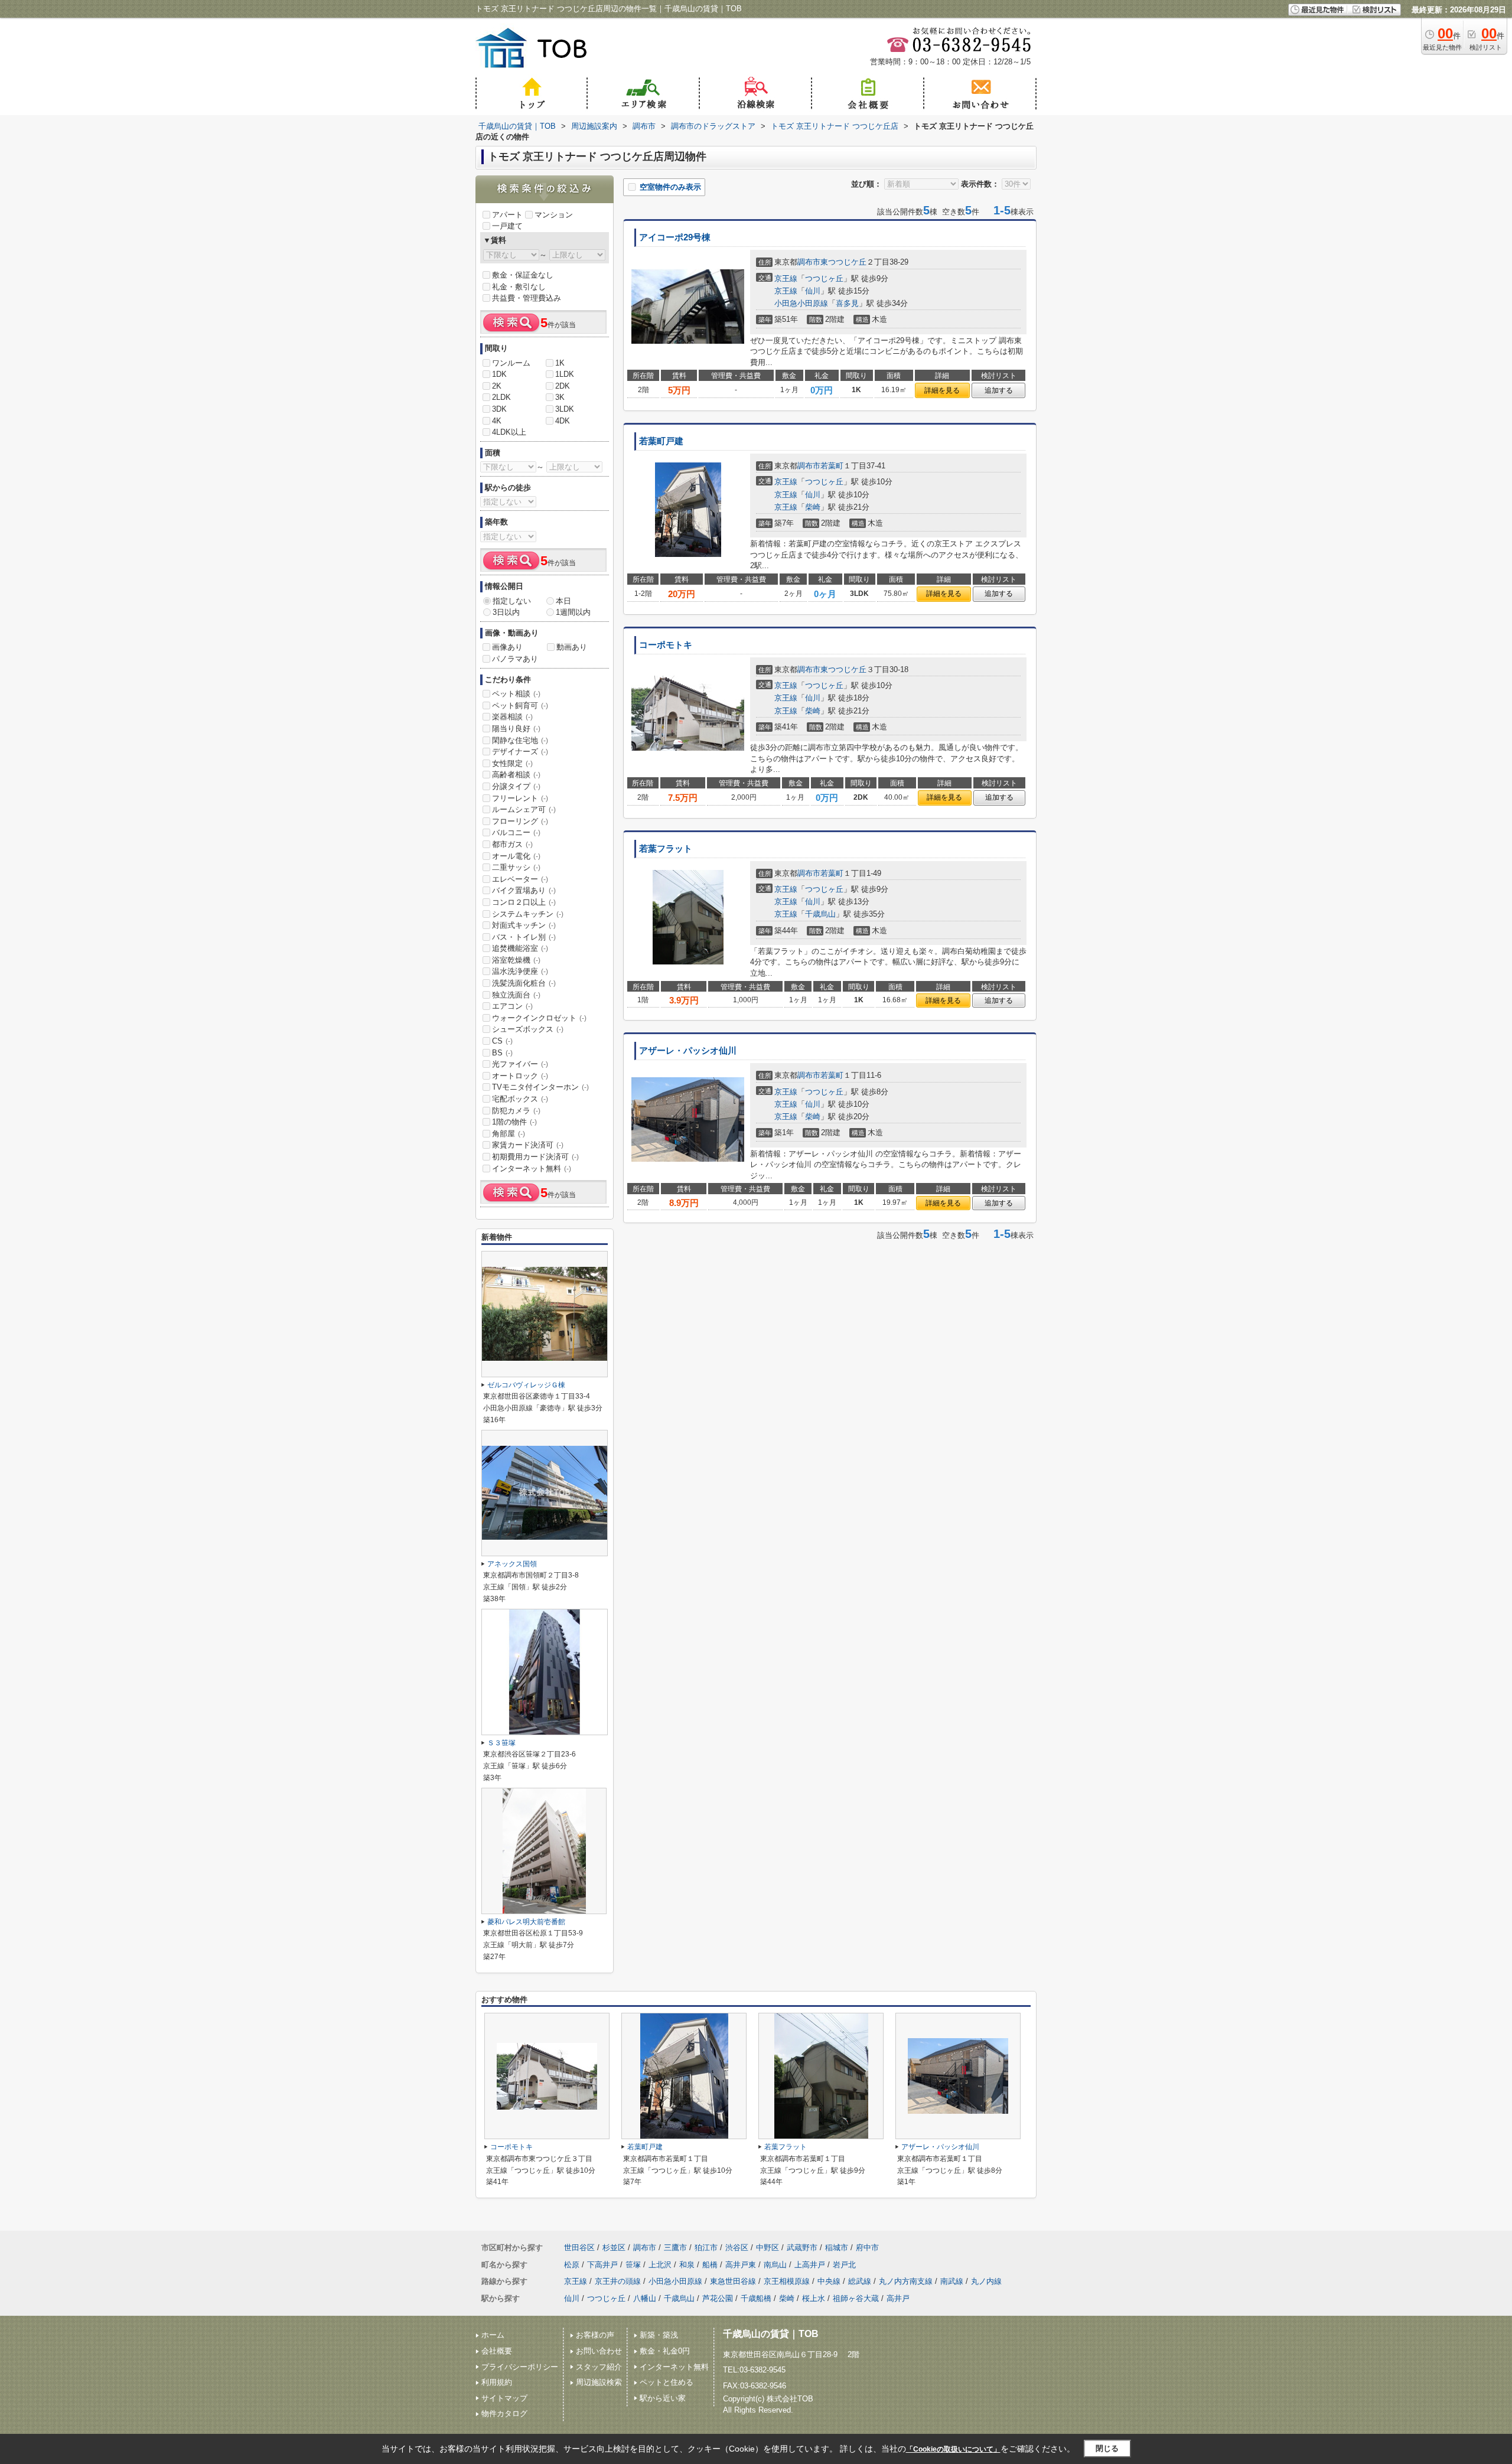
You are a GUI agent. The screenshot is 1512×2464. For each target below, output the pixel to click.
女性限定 (512, 763)
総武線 (860, 2281)
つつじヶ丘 (824, 278)
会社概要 (497, 2351)
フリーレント (520, 798)
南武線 (952, 2281)
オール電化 (516, 856)
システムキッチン (528, 914)
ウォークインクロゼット (539, 1018)
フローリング (520, 821)
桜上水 (814, 2298)
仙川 (813, 291)
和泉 (687, 2265)
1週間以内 (573, 612)
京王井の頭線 (618, 2281)
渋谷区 (737, 2248)
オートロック (520, 1076)
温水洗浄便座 (520, 971)
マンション (554, 215)
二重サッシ (516, 867)
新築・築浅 (659, 2335)
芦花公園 (718, 2298)
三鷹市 (675, 2248)
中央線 (829, 2281)
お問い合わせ (599, 2351)
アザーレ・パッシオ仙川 (688, 1051)
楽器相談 (512, 717)
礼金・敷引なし (519, 287)
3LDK (565, 409)
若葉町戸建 (661, 441)
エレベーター (520, 879)
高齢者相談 (516, 775)
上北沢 (660, 2265)
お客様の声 (595, 2335)
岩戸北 (844, 2265)
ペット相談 (516, 694)
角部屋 (509, 1134)
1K (560, 363)
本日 (563, 601)
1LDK (565, 374)
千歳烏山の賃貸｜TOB (771, 2334)
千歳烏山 (820, 914)
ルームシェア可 (524, 809)
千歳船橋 (756, 2298)
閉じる (1107, 2448)
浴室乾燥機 (516, 960)
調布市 (809, 262)
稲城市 (837, 2248)
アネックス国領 (512, 1564)
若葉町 (832, 466)
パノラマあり (515, 659)
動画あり (572, 647)
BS (502, 1053)
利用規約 (497, 2382)
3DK (499, 409)
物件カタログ (504, 2414)
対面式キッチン (524, 925)
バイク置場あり (524, 890)
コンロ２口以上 (524, 902)
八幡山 (645, 2298)
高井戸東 (741, 2265)
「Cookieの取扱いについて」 (953, 2449)
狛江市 (706, 2248)
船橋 (710, 2265)
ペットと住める (667, 2382)
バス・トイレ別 (524, 937)
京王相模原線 (787, 2281)
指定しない (512, 601)
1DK (499, 374)
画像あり (507, 647)
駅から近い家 (663, 2398)
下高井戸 (602, 2265)
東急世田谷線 (733, 2281)
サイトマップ (504, 2398)
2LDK (501, 397)
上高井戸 (810, 2265)
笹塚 (633, 2265)
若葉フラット (666, 849)
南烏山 (775, 2265)
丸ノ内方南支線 (906, 2281)
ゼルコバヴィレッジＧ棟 (526, 1385)
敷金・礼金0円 (665, 2351)
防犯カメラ (516, 1111)
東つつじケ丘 (843, 262)
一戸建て (507, 226)
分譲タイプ (516, 786)
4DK (563, 421)
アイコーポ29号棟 (675, 237)
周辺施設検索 (599, 2382)
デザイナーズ (520, 752)
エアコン (512, 1006)
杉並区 (614, 2248)
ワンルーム (511, 363)
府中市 (867, 2248)
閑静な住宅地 (520, 740)
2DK (563, 386)
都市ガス (512, 844)
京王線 (786, 278)
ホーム (493, 2335)
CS (502, 1041)
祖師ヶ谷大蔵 (856, 2298)
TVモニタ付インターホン (540, 1087)
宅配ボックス (520, 1099)
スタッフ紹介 (599, 2367)
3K (560, 397)
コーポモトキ (666, 645)
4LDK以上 (509, 432)
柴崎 (813, 507)
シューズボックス (528, 1029)
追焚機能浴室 (520, 948)
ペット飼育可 (520, 705)
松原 (572, 2265)
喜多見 (847, 303)
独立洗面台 (516, 995)
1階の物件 (514, 1122)
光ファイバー (520, 1064)
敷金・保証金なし (523, 275)
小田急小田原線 (801, 303)
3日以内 (506, 612)
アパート (507, 215)
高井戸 (898, 2298)
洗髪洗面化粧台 (524, 983)
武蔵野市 (802, 2248)
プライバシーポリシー (520, 2367)
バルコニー (516, 832)
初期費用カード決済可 (535, 1157)
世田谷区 (579, 2248)
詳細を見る (942, 390)
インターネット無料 (532, 1169)
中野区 (768, 2248)
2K (497, 386)
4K (497, 421)
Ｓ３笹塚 (501, 1743)
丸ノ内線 (986, 2281)
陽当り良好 (516, 729)
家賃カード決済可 (528, 1145)
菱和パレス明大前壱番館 (526, 1922)
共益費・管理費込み (527, 298)
